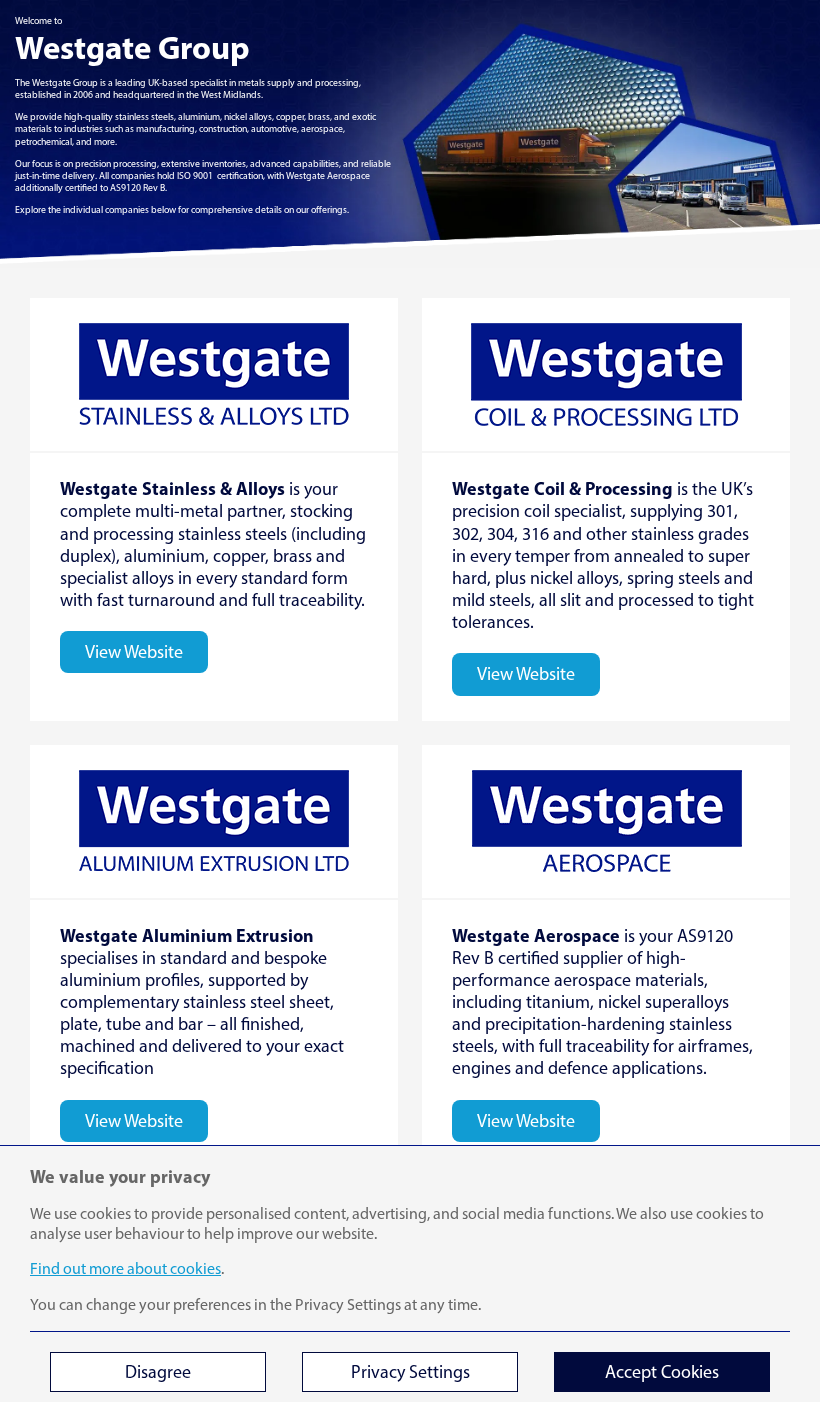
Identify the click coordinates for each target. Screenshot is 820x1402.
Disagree (158, 1372)
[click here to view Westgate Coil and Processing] (606, 509)
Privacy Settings (410, 1372)
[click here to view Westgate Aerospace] (606, 956)
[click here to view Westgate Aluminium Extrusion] (214, 956)
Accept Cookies (662, 1372)
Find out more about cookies (125, 1268)
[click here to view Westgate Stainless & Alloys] (214, 509)
